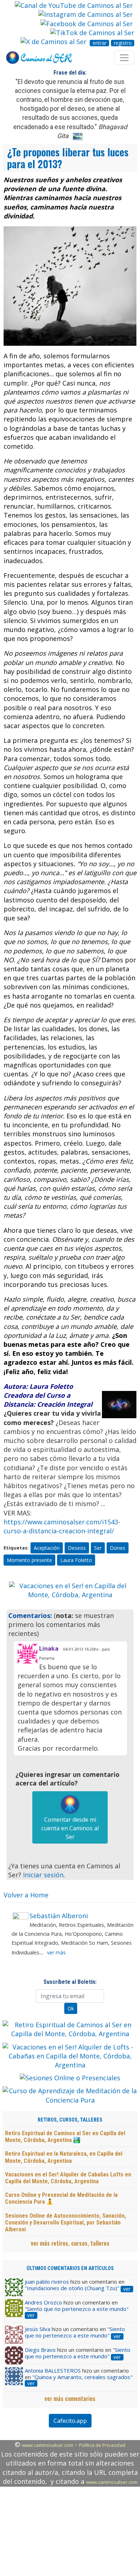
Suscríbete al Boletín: (70, 1982)
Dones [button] (118, 1548)
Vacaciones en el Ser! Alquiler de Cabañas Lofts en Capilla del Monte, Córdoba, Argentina (68, 2178)
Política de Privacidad (102, 2445)
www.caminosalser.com (48, 2445)
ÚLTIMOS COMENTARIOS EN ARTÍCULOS (70, 2268)
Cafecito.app (70, 2421)
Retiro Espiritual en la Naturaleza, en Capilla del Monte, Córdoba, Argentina (64, 2157)
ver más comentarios (70, 2398)
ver (127, 2289)
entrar (100, 43)
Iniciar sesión (43, 1875)
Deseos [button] (77, 1548)
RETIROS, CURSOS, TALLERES (70, 2120)
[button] (18, 1590)
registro (123, 43)
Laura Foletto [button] (76, 1560)
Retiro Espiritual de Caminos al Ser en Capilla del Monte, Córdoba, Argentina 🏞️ (65, 2137)
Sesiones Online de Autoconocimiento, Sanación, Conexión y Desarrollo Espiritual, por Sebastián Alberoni (66, 2223)
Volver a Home (26, 1895)
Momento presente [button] (29, 1560)
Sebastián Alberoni (59, 1916)
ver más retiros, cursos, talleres (70, 2243)
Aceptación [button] (47, 1548)
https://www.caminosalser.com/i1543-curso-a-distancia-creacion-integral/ (62, 1526)
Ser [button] (98, 1548)
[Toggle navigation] (124, 58)
